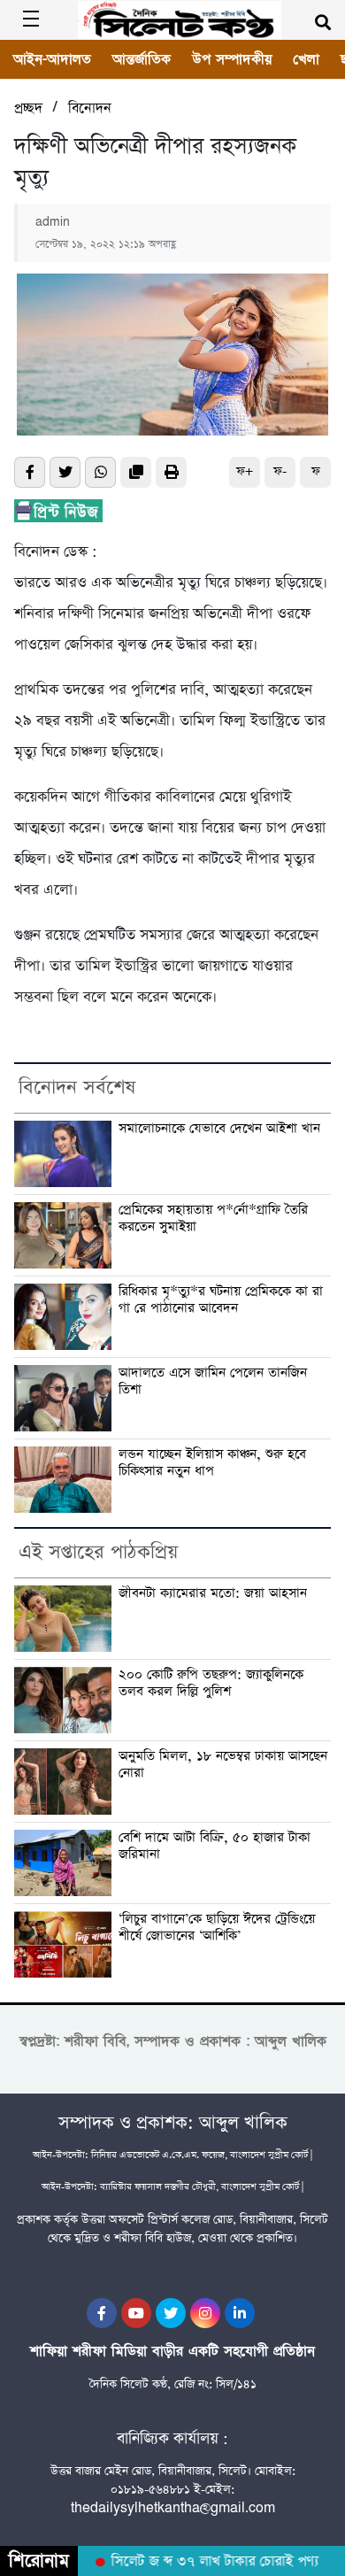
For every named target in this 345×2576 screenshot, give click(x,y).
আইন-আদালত (52, 59)
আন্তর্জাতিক (142, 59)
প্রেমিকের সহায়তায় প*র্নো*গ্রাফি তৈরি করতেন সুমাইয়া (213, 1219)
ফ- (280, 471)
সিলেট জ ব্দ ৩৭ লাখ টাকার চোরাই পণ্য (207, 2562)
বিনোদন (90, 108)
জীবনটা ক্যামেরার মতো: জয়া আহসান (213, 1594)
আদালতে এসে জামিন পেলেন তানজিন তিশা (213, 1381)
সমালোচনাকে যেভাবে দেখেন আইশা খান (219, 1129)
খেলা (306, 59)
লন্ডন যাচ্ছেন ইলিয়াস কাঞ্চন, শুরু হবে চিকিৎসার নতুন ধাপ (212, 1463)
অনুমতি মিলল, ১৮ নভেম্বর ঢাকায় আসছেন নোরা (223, 1765)
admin (53, 222)
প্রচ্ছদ (28, 108)
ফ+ (245, 471)
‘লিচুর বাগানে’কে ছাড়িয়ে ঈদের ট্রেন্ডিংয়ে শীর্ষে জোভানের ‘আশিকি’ (217, 1928)
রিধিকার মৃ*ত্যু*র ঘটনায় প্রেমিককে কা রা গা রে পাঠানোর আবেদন (221, 1300)
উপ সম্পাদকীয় (232, 59)
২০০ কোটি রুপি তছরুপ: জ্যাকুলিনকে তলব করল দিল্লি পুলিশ (211, 1683)
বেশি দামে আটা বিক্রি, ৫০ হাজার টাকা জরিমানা (215, 1846)
